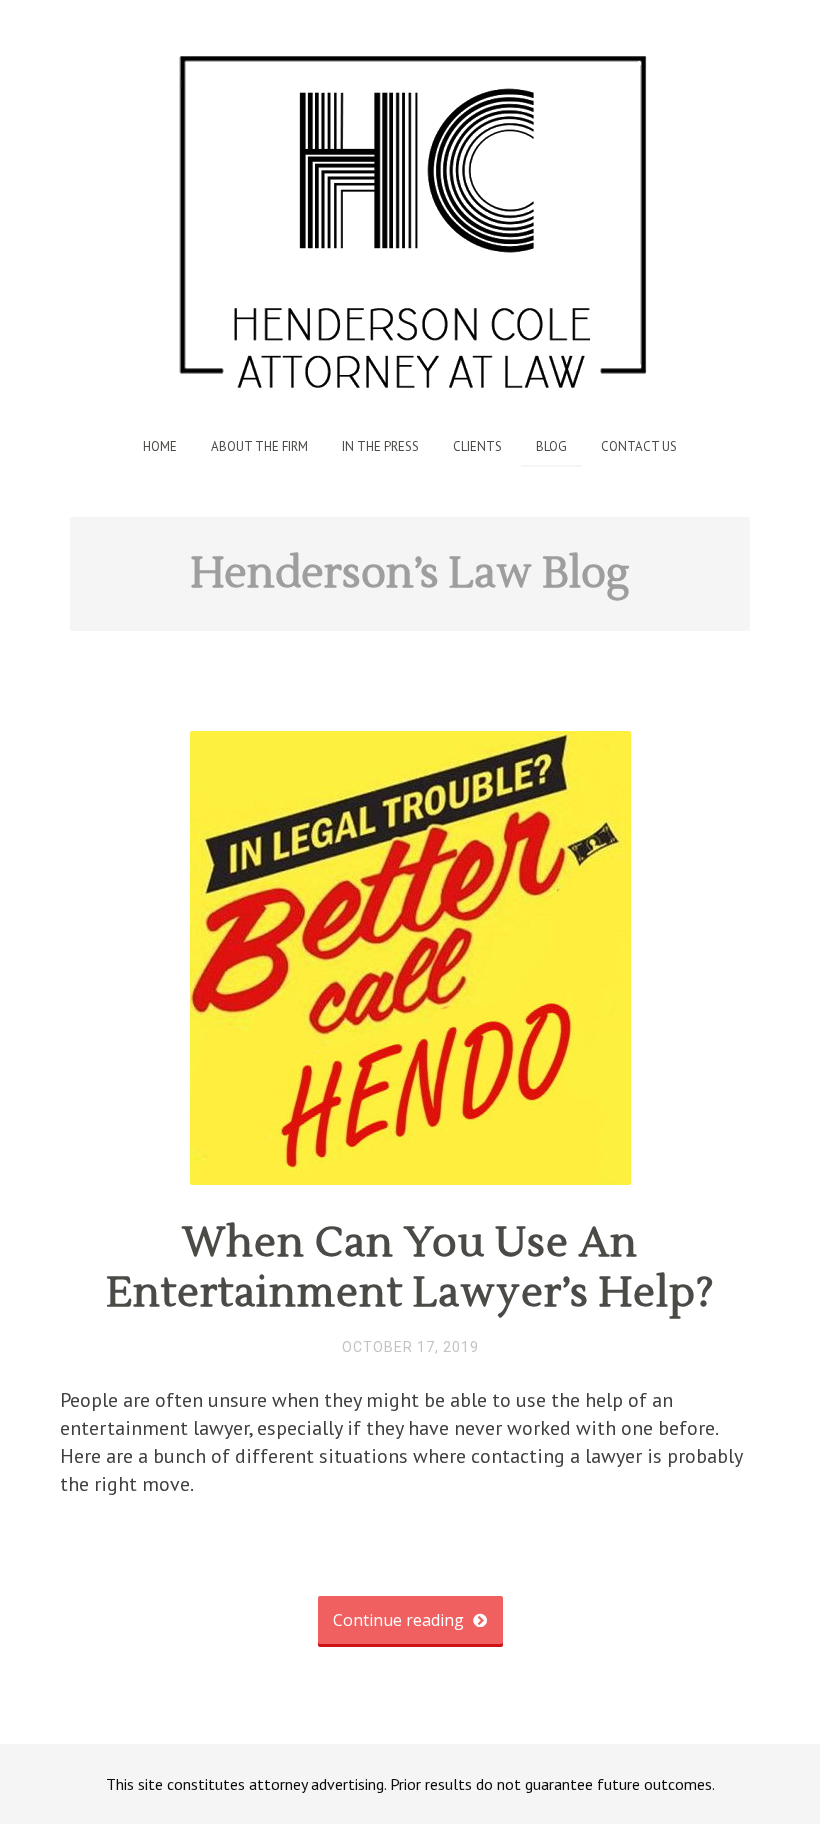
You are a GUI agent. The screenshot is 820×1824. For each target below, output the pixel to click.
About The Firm (259, 446)
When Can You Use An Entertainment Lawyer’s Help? (410, 1268)
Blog (551, 446)
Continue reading (400, 1620)
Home (160, 446)
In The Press (380, 446)
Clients (477, 446)
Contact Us (639, 446)
